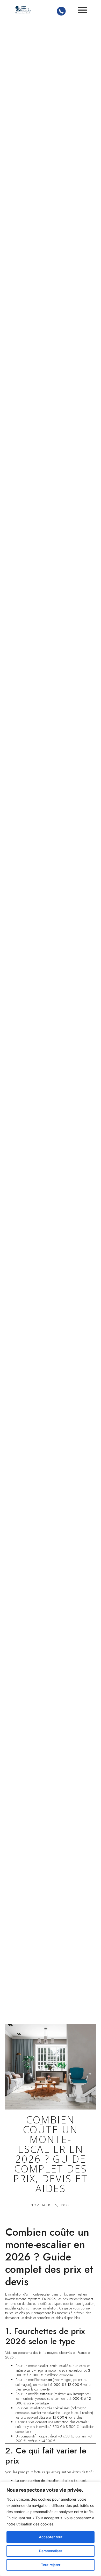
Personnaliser (51, 2551)
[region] (51, 2529)
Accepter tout (51, 2537)
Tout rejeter (51, 2565)
